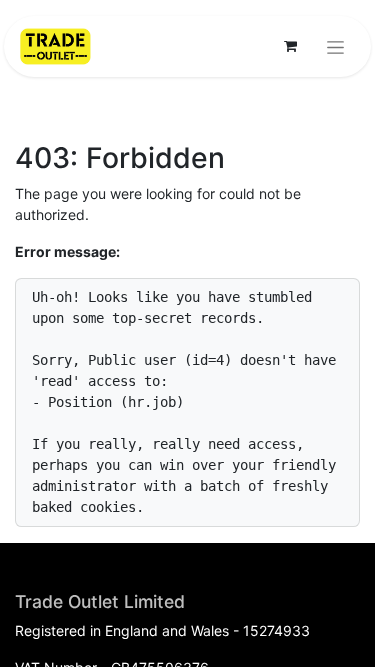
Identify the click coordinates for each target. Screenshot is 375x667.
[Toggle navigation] (335, 46)
